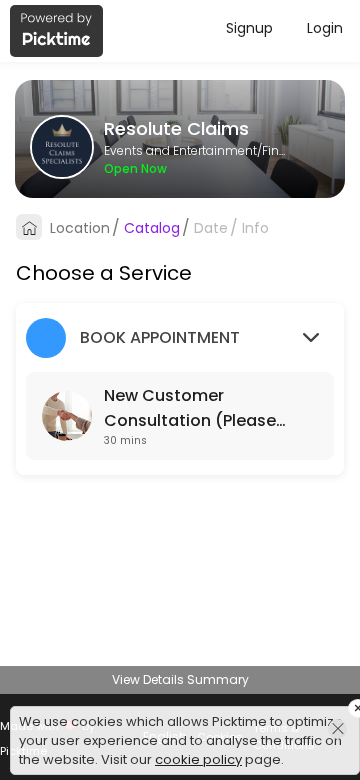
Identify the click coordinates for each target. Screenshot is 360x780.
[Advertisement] (180, 755)
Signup (249, 28)
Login (325, 28)
